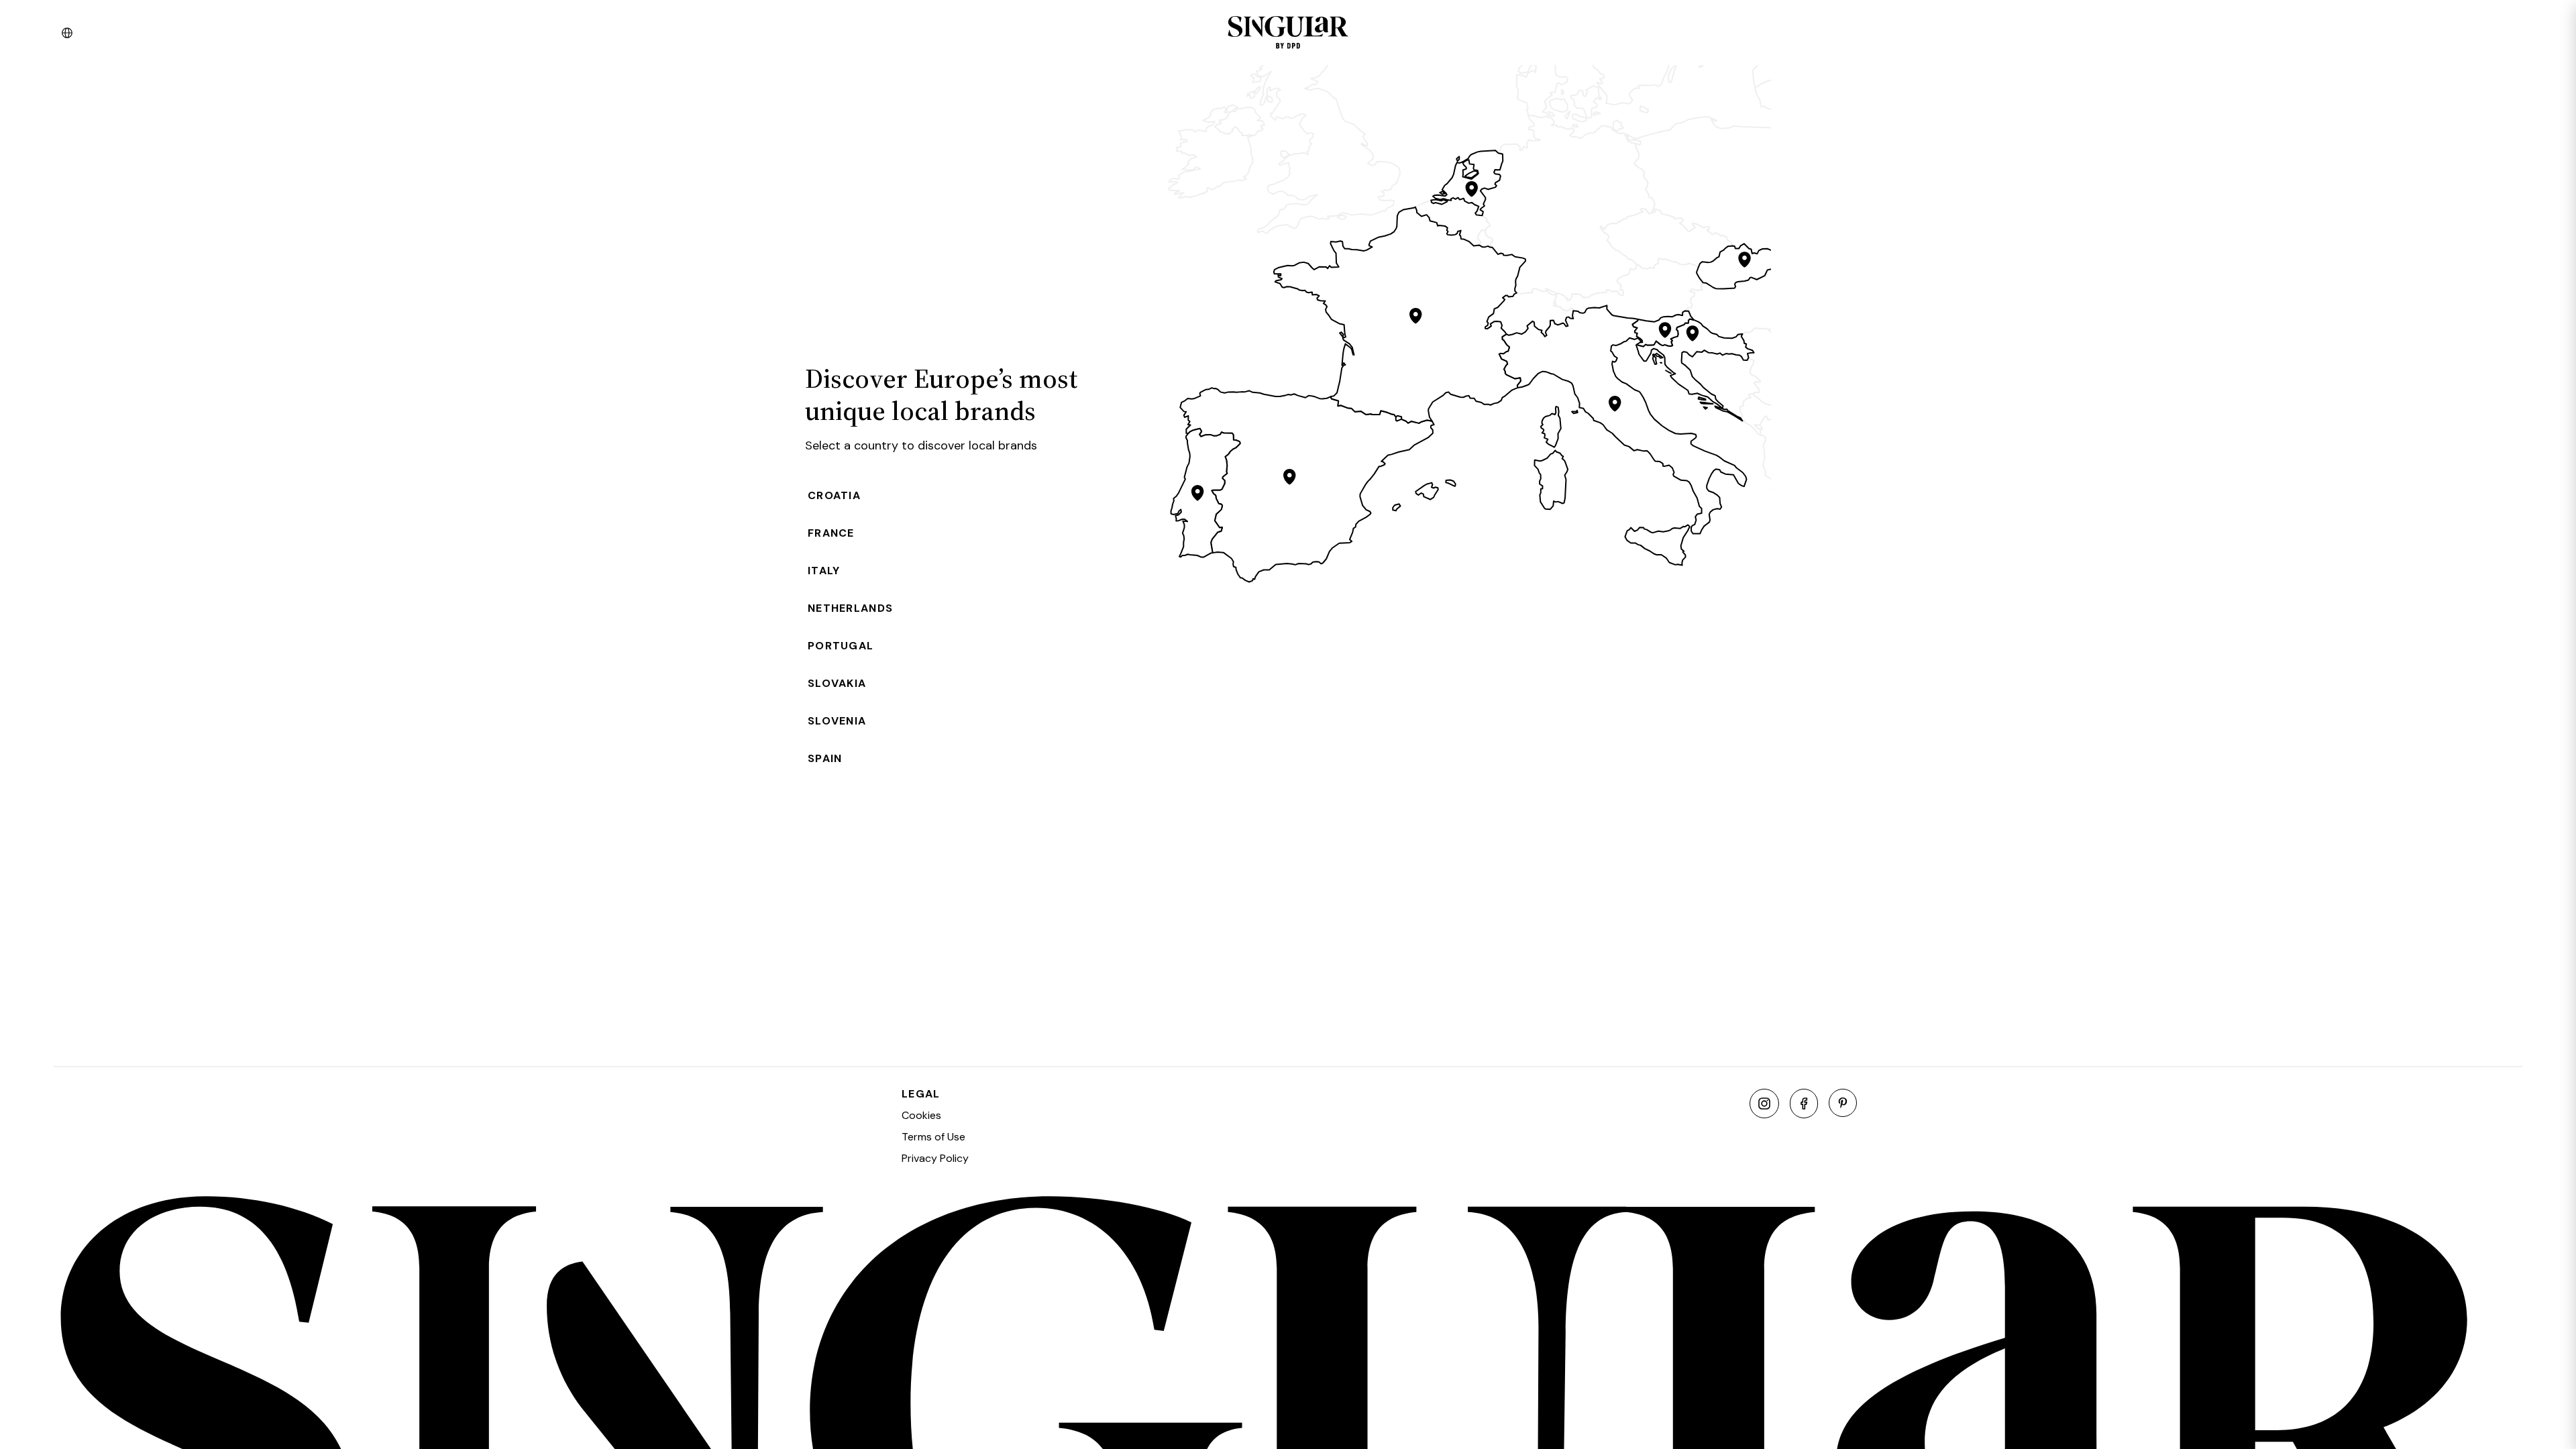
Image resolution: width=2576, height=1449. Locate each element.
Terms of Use (933, 1137)
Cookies (921, 1115)
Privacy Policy (935, 1158)
